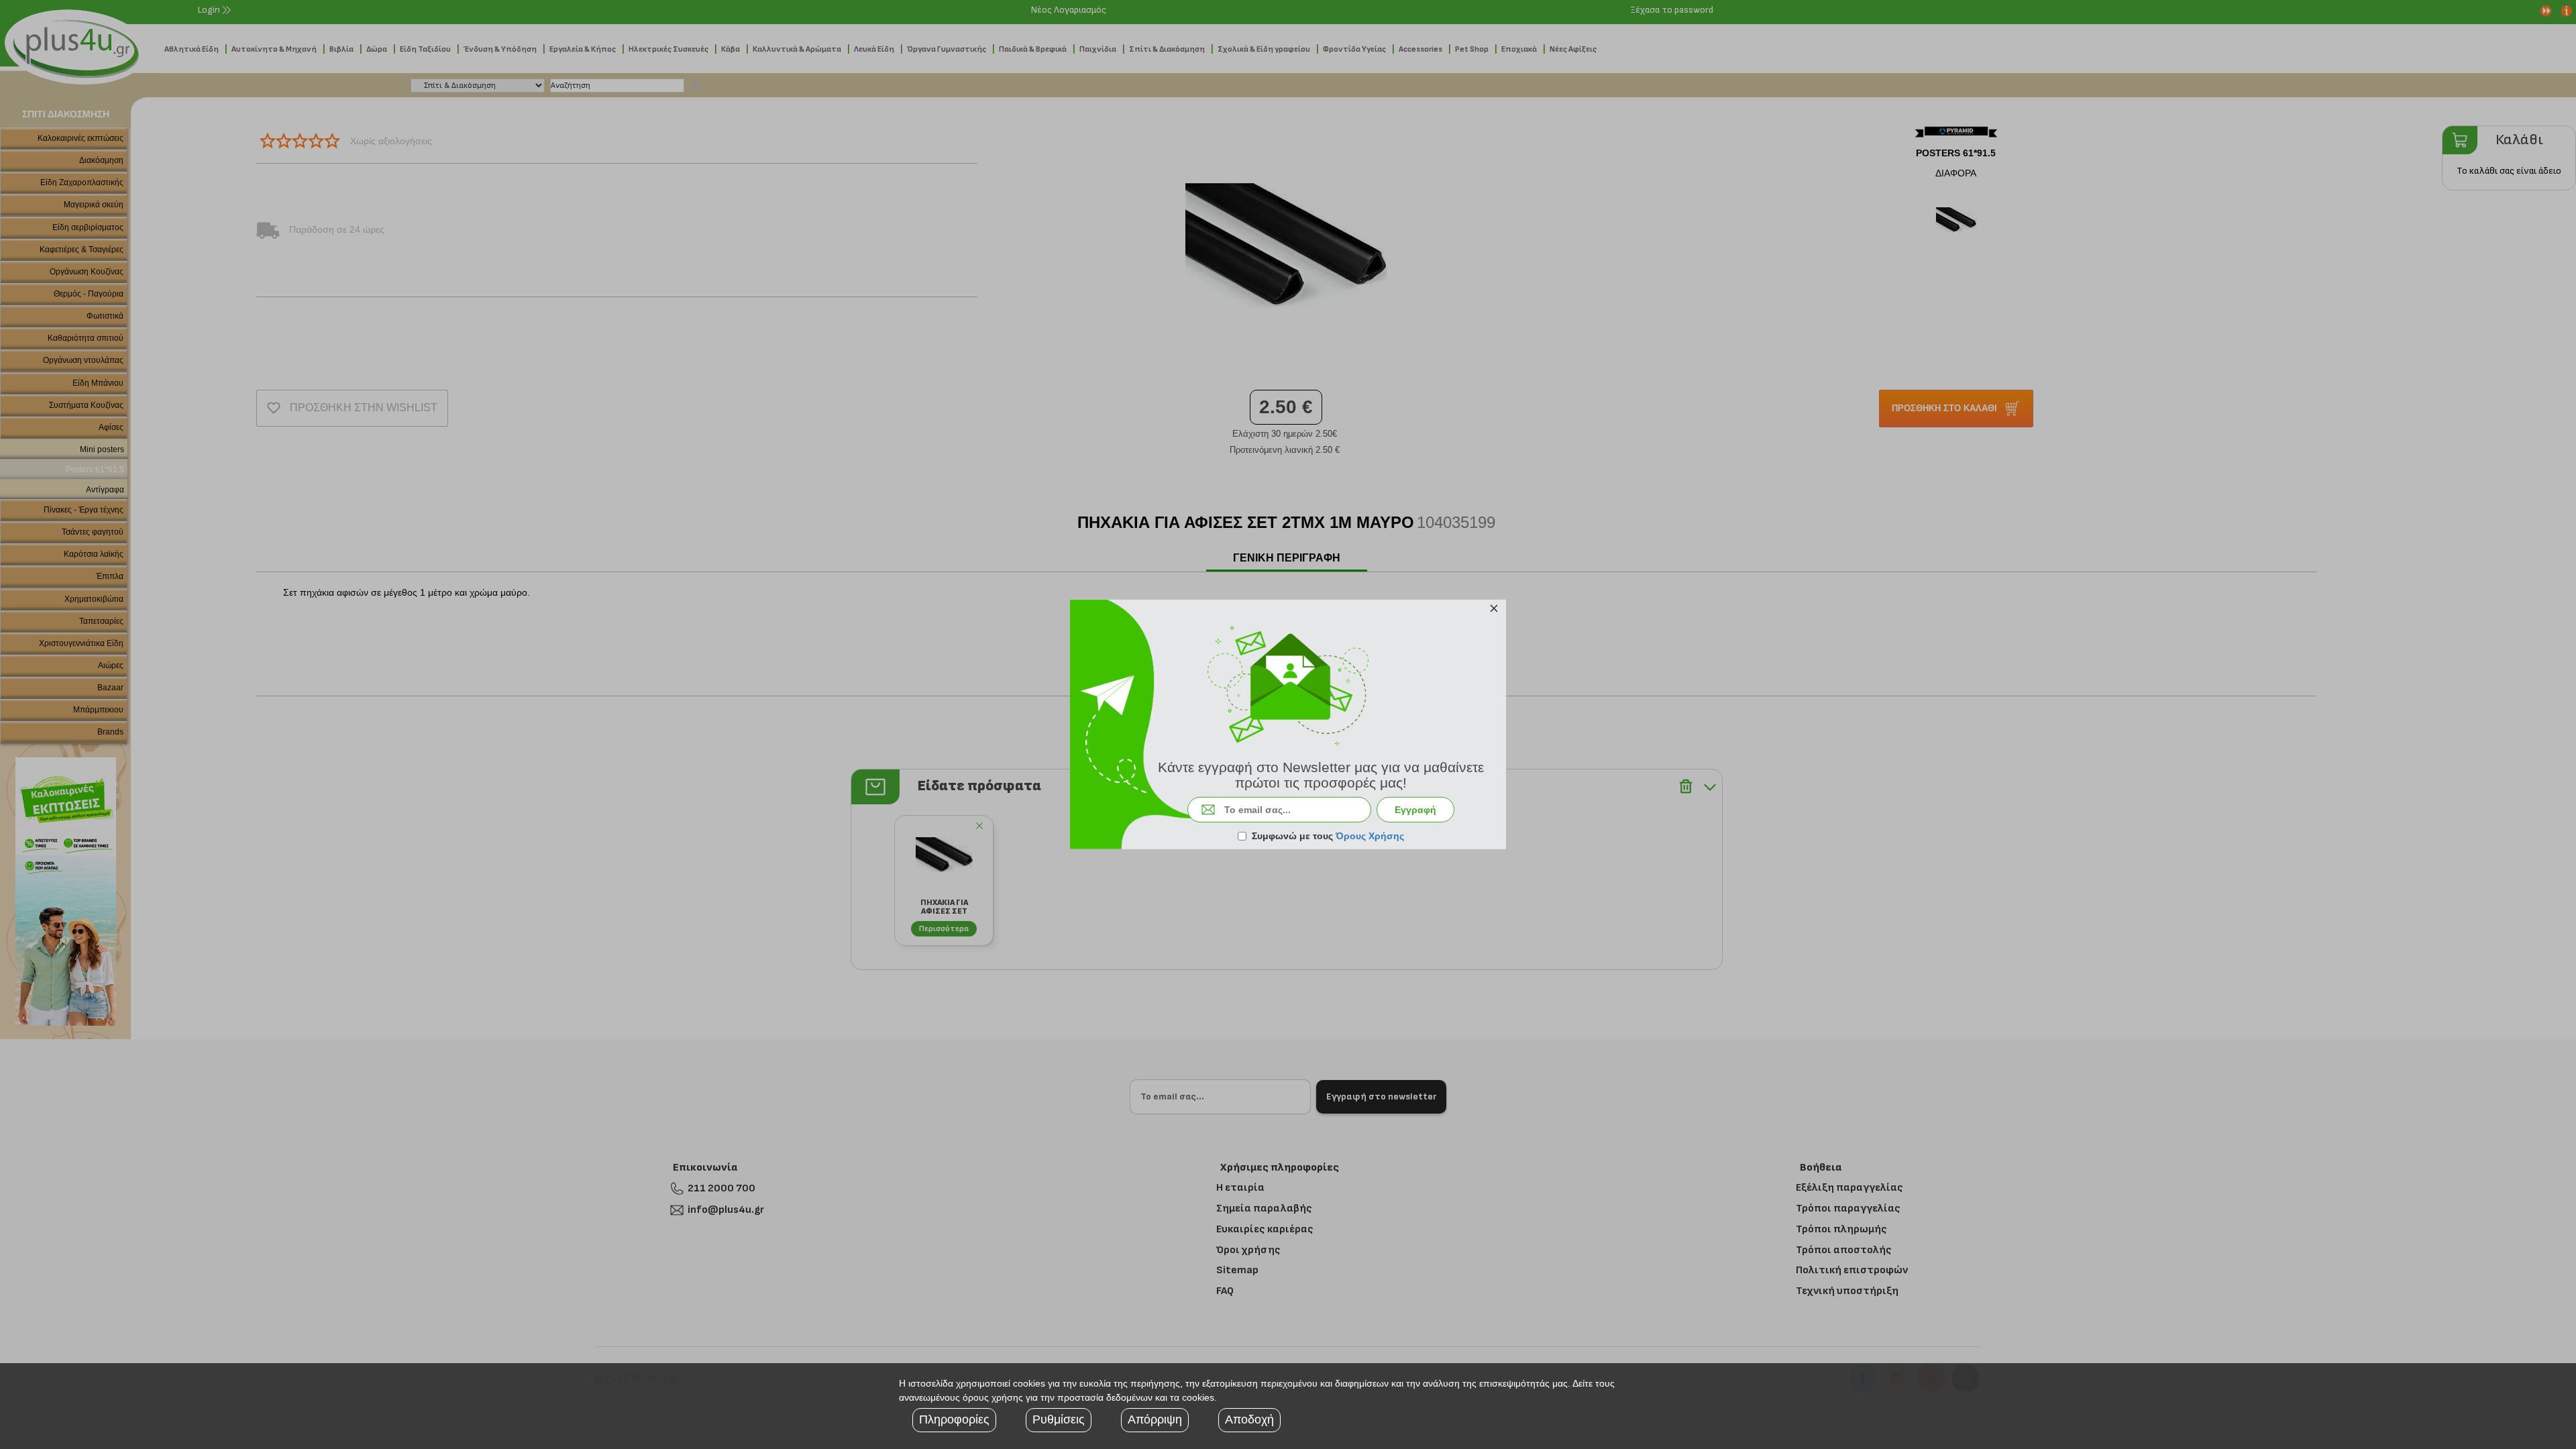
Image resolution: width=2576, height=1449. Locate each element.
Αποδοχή (1249, 1419)
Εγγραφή (1415, 810)
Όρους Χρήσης (1370, 836)
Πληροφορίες (954, 1419)
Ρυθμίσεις (1059, 1419)
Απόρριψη (1155, 1419)
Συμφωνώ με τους (1328, 836)
